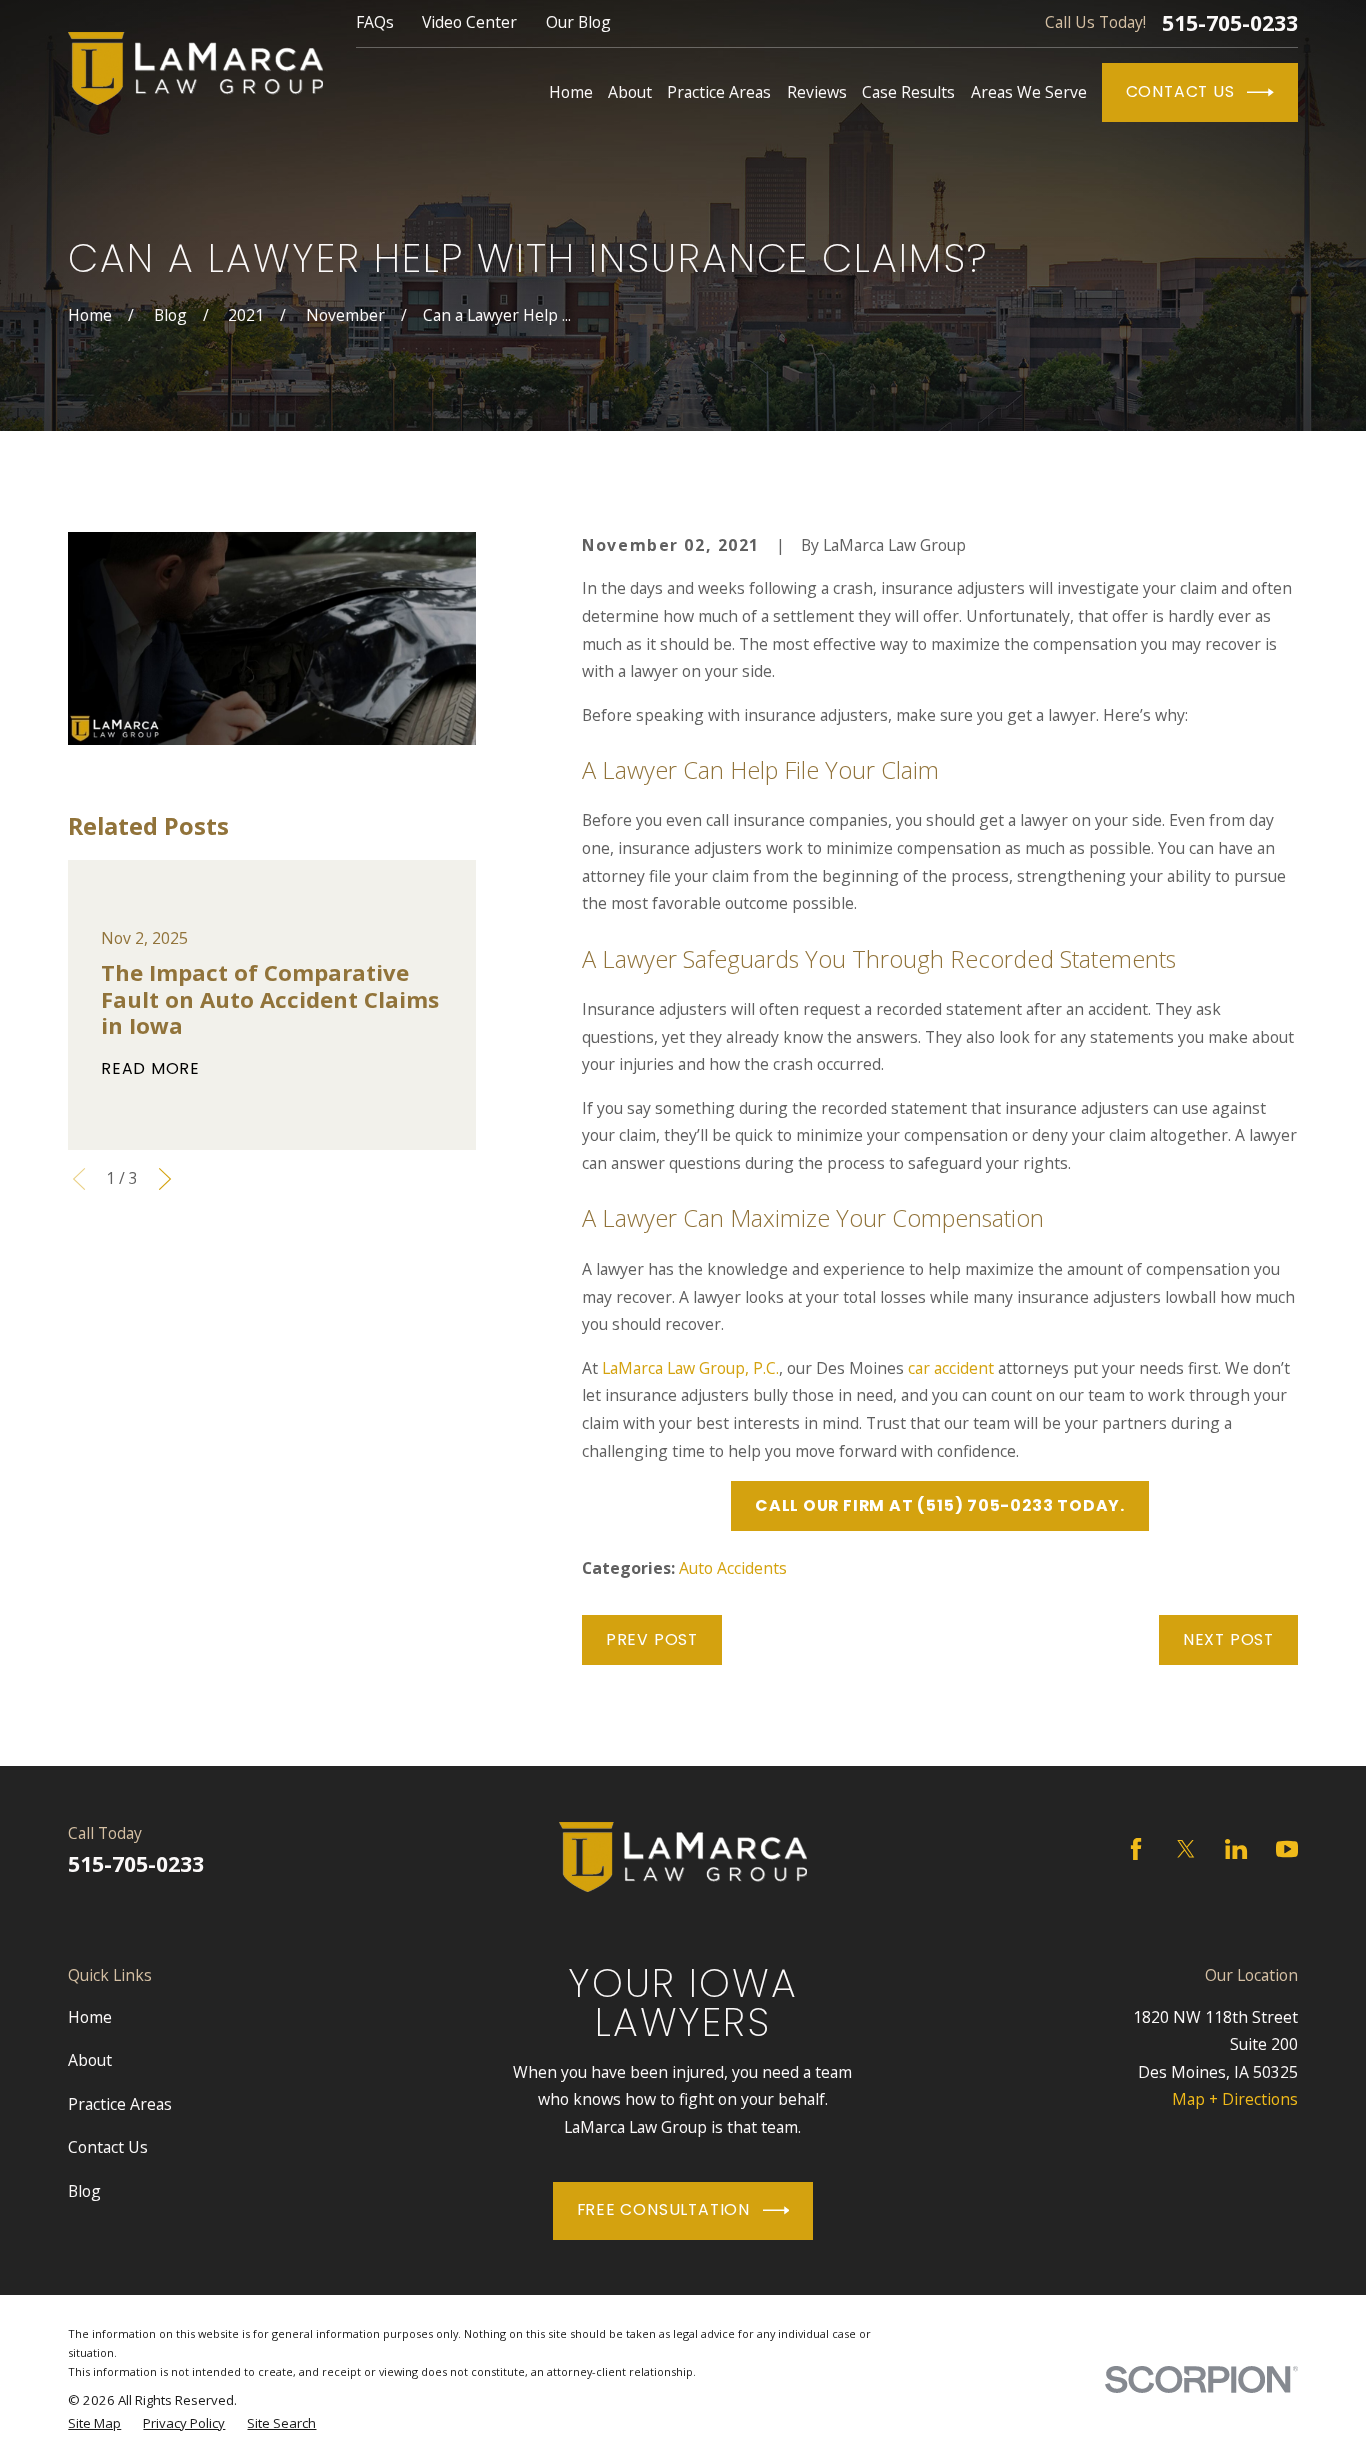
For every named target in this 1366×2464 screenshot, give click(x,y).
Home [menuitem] (571, 92)
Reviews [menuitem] (817, 92)
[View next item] (165, 1179)
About (90, 2060)
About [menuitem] (630, 92)
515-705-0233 (1230, 23)
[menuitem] (94, 2423)
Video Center (469, 22)
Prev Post (652, 1639)
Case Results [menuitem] (908, 92)
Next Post (1228, 1639)
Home (90, 2017)
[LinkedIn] (1236, 1849)
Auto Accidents (733, 1568)
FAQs (375, 22)
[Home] (195, 69)
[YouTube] (1287, 1849)
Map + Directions (1235, 2099)
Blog (84, 2191)
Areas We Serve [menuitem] (1029, 92)
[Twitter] (1186, 1849)
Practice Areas (120, 2104)
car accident (951, 1368)
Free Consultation (663, 2209)
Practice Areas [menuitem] (719, 92)
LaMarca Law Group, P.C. (690, 1368)
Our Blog (578, 22)
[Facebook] (1136, 1849)
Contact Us (1180, 91)
